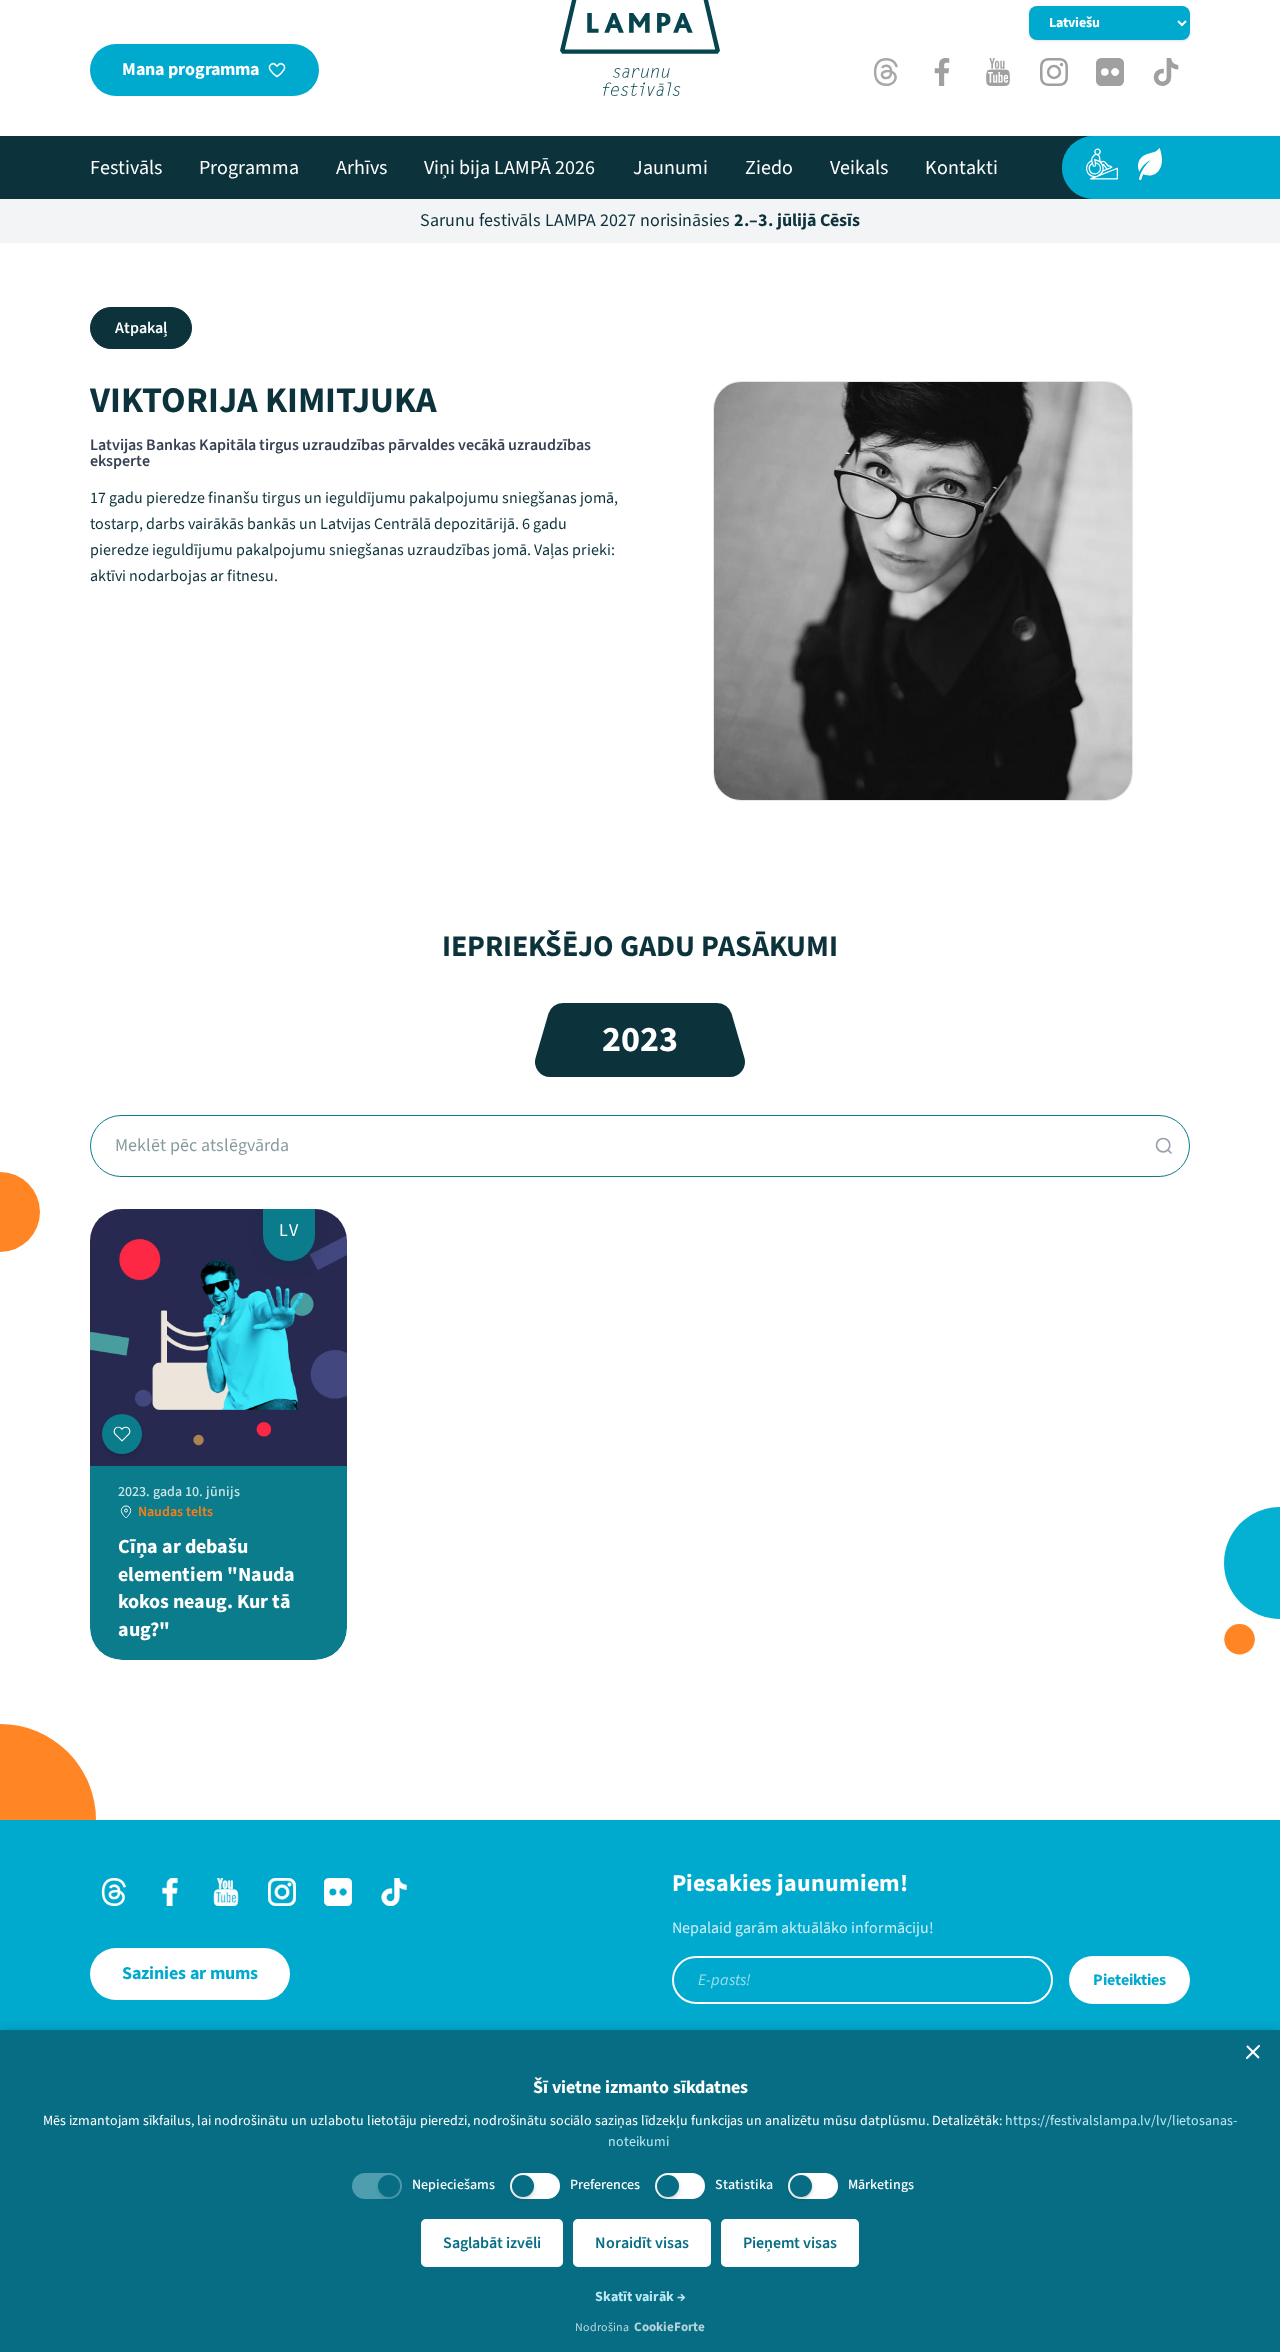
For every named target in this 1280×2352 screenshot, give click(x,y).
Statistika (744, 2185)
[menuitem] (126, 168)
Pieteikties (1129, 1980)
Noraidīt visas (642, 2243)
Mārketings (881, 2185)
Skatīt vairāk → (640, 2297)
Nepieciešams (453, 2185)
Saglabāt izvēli (492, 2243)
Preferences (605, 2185)
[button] (1253, 2052)
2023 (640, 1039)
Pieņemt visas (790, 2243)
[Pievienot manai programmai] (122, 1434)
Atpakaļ (141, 328)
